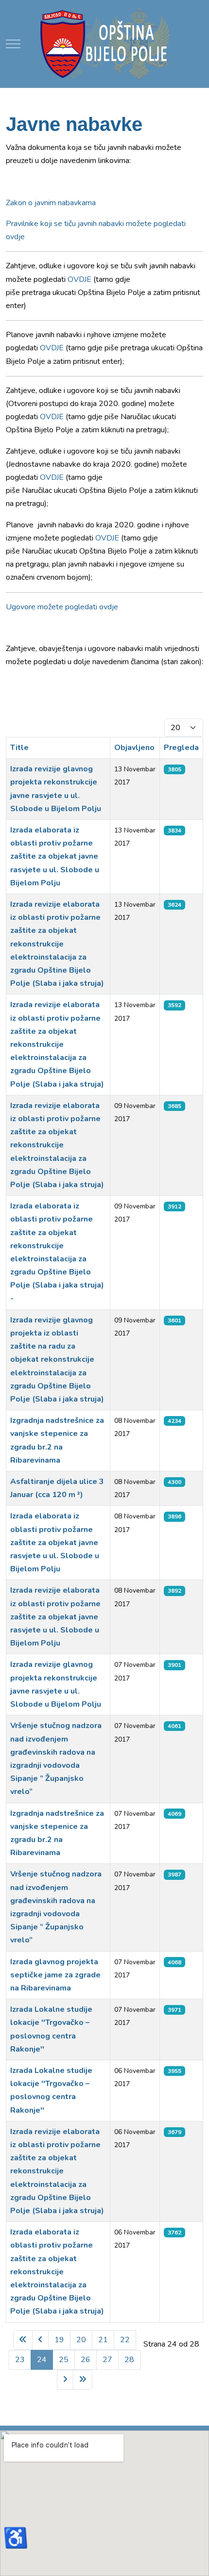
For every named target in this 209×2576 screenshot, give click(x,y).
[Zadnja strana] (83, 2380)
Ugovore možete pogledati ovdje (62, 607)
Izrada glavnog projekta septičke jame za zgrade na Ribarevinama (55, 1975)
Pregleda (181, 748)
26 (86, 2360)
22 (125, 2340)
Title (19, 748)
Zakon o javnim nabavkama (51, 203)
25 (64, 2360)
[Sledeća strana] (65, 2380)
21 (103, 2340)
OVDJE (79, 279)
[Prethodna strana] (40, 2340)
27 (107, 2360)
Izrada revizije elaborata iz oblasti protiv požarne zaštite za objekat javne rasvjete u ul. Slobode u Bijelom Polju (55, 1617)
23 (20, 2360)
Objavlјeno (134, 748)
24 (42, 2360)
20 (81, 2340)
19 (59, 2340)
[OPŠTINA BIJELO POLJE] (104, 44)
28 (129, 2360)
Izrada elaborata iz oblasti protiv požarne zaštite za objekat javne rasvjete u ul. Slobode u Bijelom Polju (55, 856)
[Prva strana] (23, 2340)
